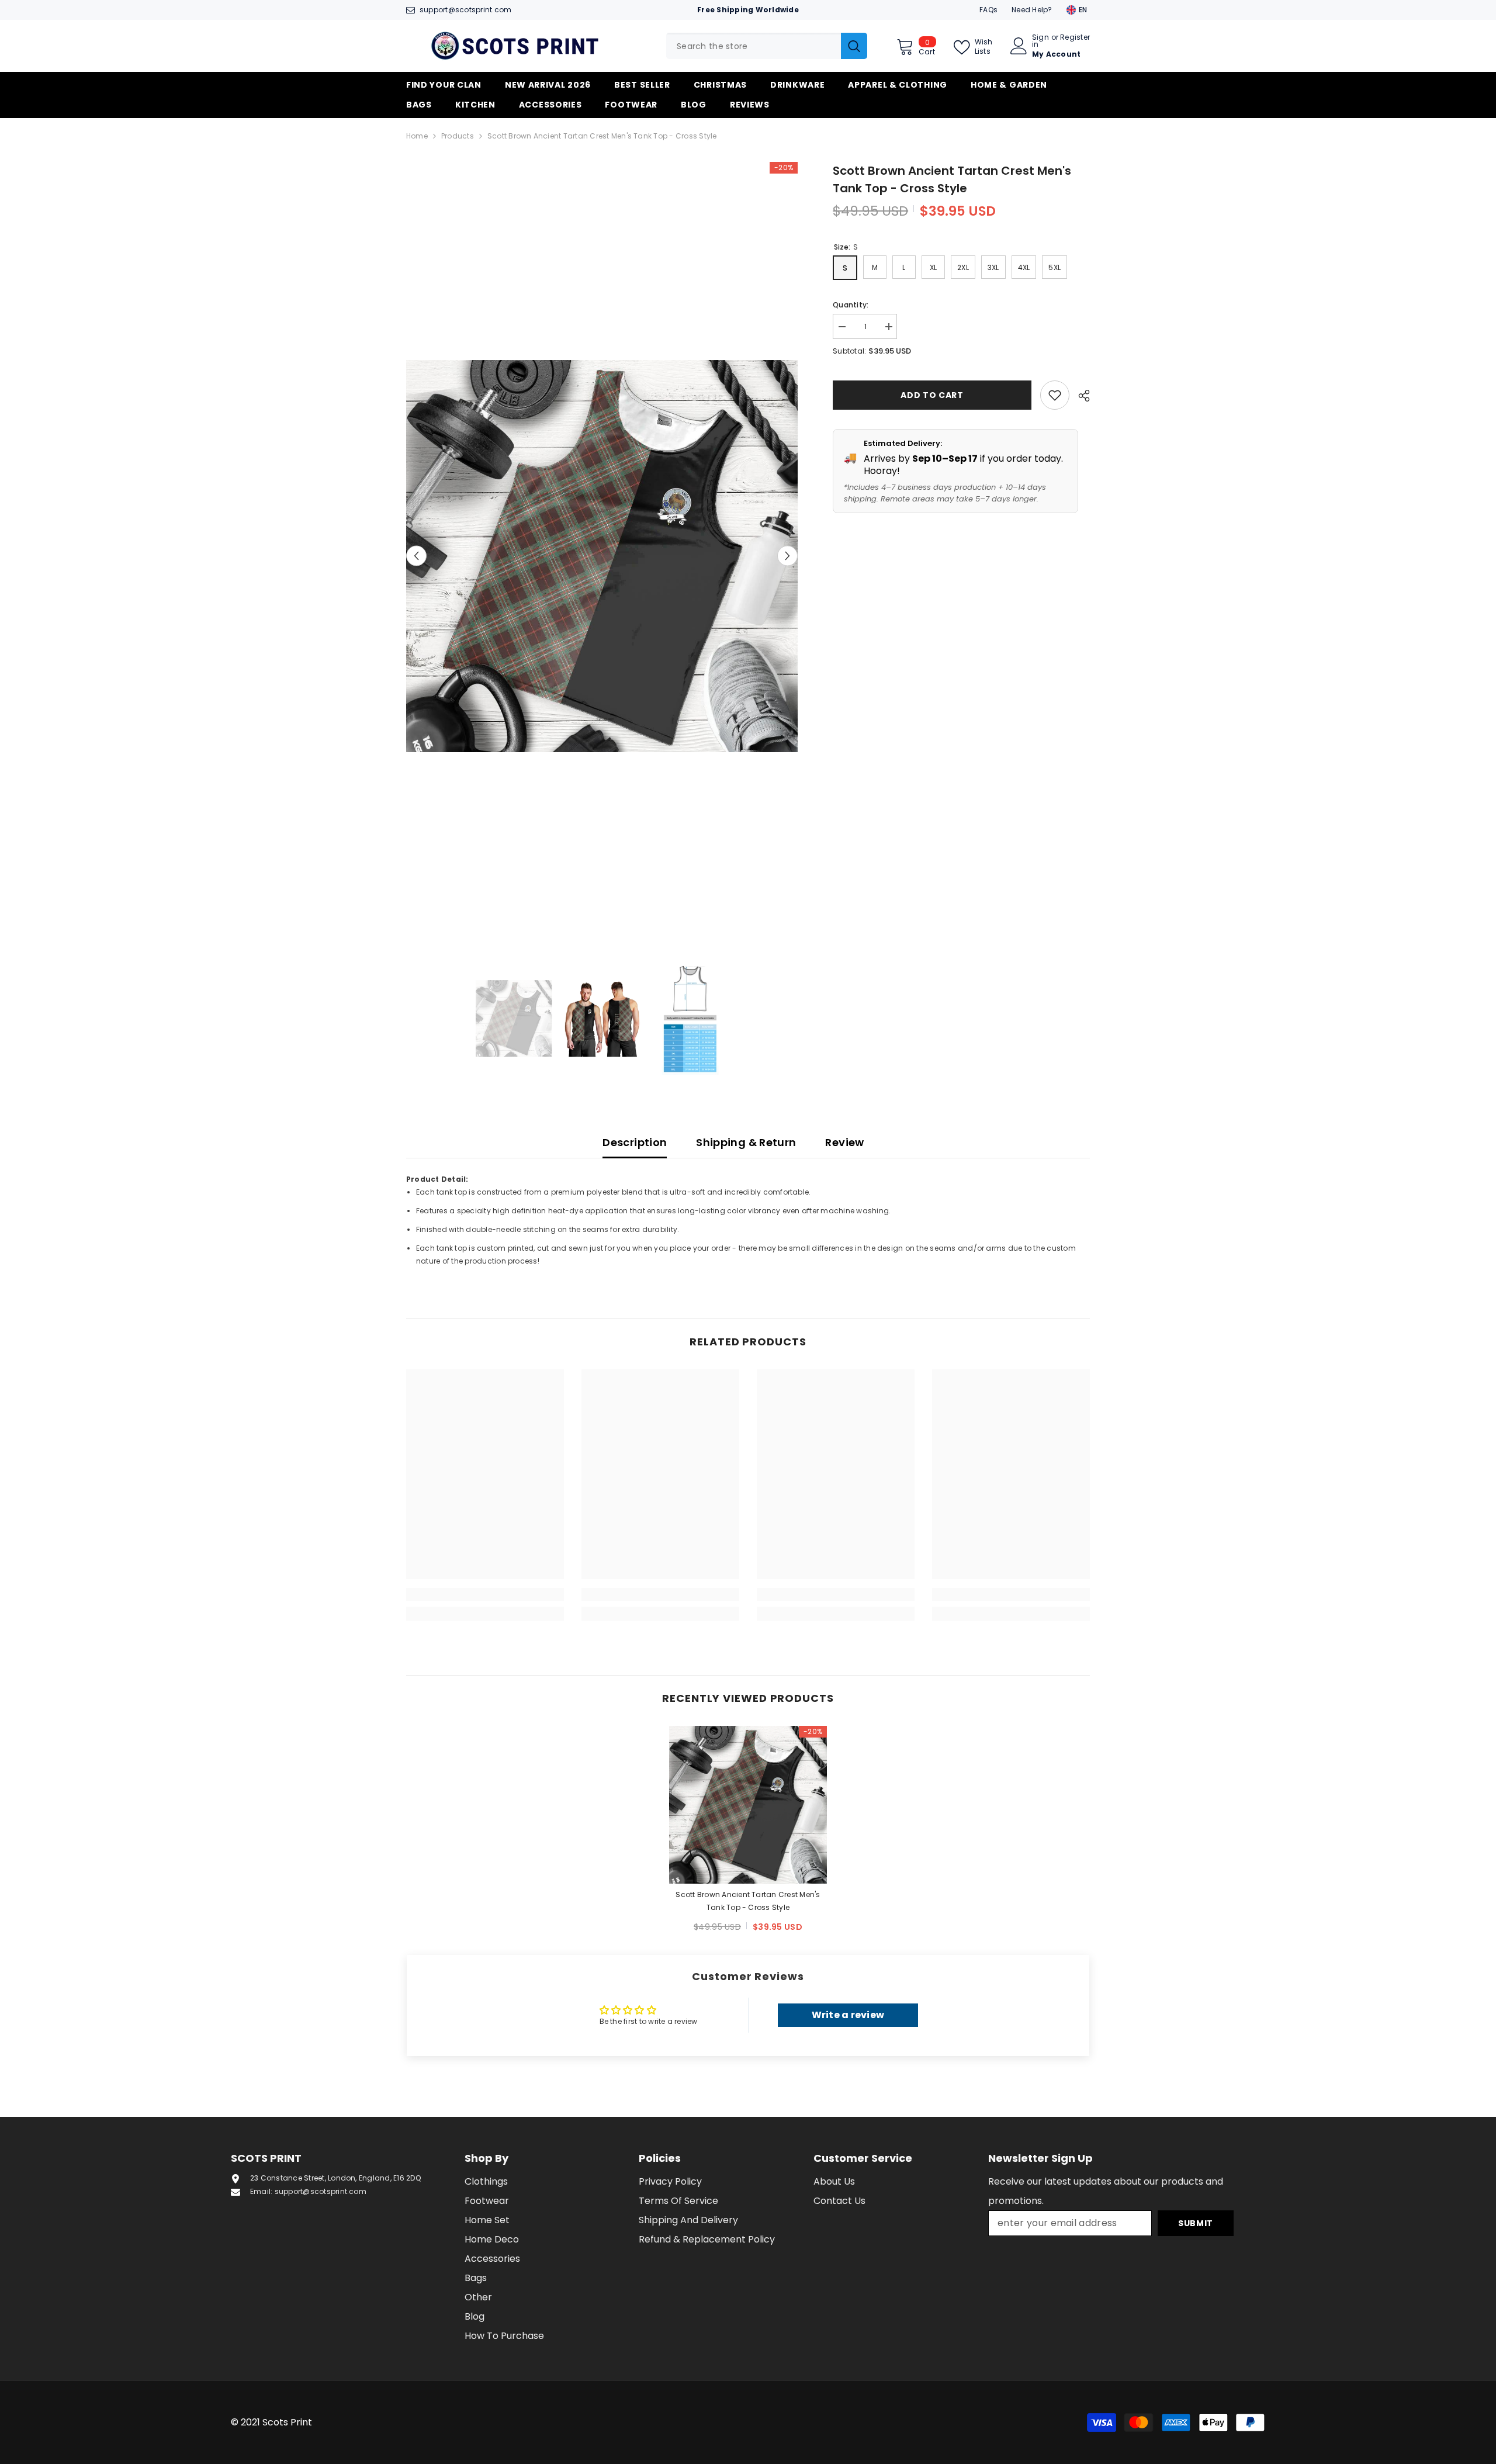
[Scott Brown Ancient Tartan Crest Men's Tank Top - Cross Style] (748, 1805)
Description (635, 1142)
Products (458, 136)
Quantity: (851, 305)
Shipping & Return (746, 1142)
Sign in (1040, 41)
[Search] (767, 46)
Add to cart (932, 395)
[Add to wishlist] (1055, 395)
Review (844, 1142)
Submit (1196, 2223)
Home (417, 136)
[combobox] (754, 46)
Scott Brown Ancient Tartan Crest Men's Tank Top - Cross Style (748, 1901)
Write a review (848, 2015)
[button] (416, 556)
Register (1075, 38)
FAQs (988, 10)
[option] (602, 556)
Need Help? (1032, 10)
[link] (485, 1594)
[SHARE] (1080, 396)
